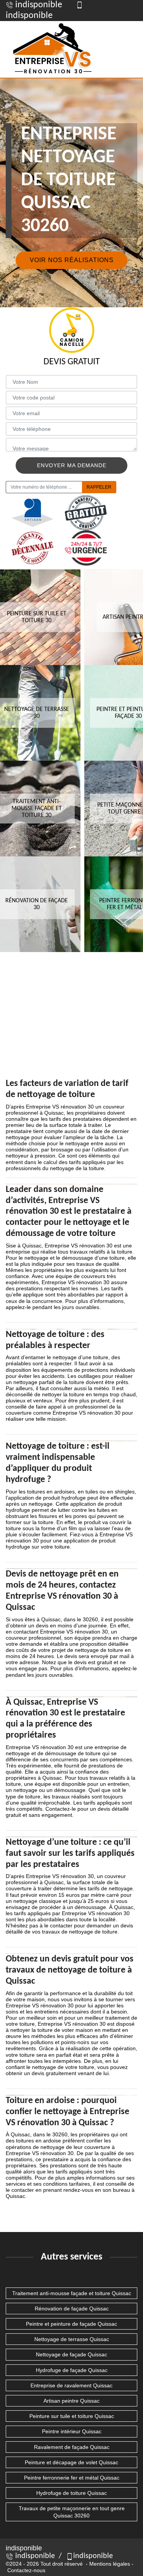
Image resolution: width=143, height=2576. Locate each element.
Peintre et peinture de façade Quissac (71, 2324)
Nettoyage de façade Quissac (71, 2354)
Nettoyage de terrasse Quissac (72, 2339)
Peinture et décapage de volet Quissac (71, 2462)
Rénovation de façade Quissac (72, 2309)
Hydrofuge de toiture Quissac (71, 2493)
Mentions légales (110, 2564)
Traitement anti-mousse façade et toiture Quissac (72, 2293)
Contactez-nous (26, 2570)
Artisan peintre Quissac (71, 2401)
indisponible (38, 5)
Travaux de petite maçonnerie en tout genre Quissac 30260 (72, 2512)
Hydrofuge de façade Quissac (72, 2370)
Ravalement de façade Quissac (72, 2447)
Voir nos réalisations (72, 260)
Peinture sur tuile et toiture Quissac (72, 2416)
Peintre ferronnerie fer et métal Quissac (72, 2478)
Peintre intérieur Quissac (72, 2431)
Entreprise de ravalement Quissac (71, 2385)
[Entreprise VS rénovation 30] (53, 49)
